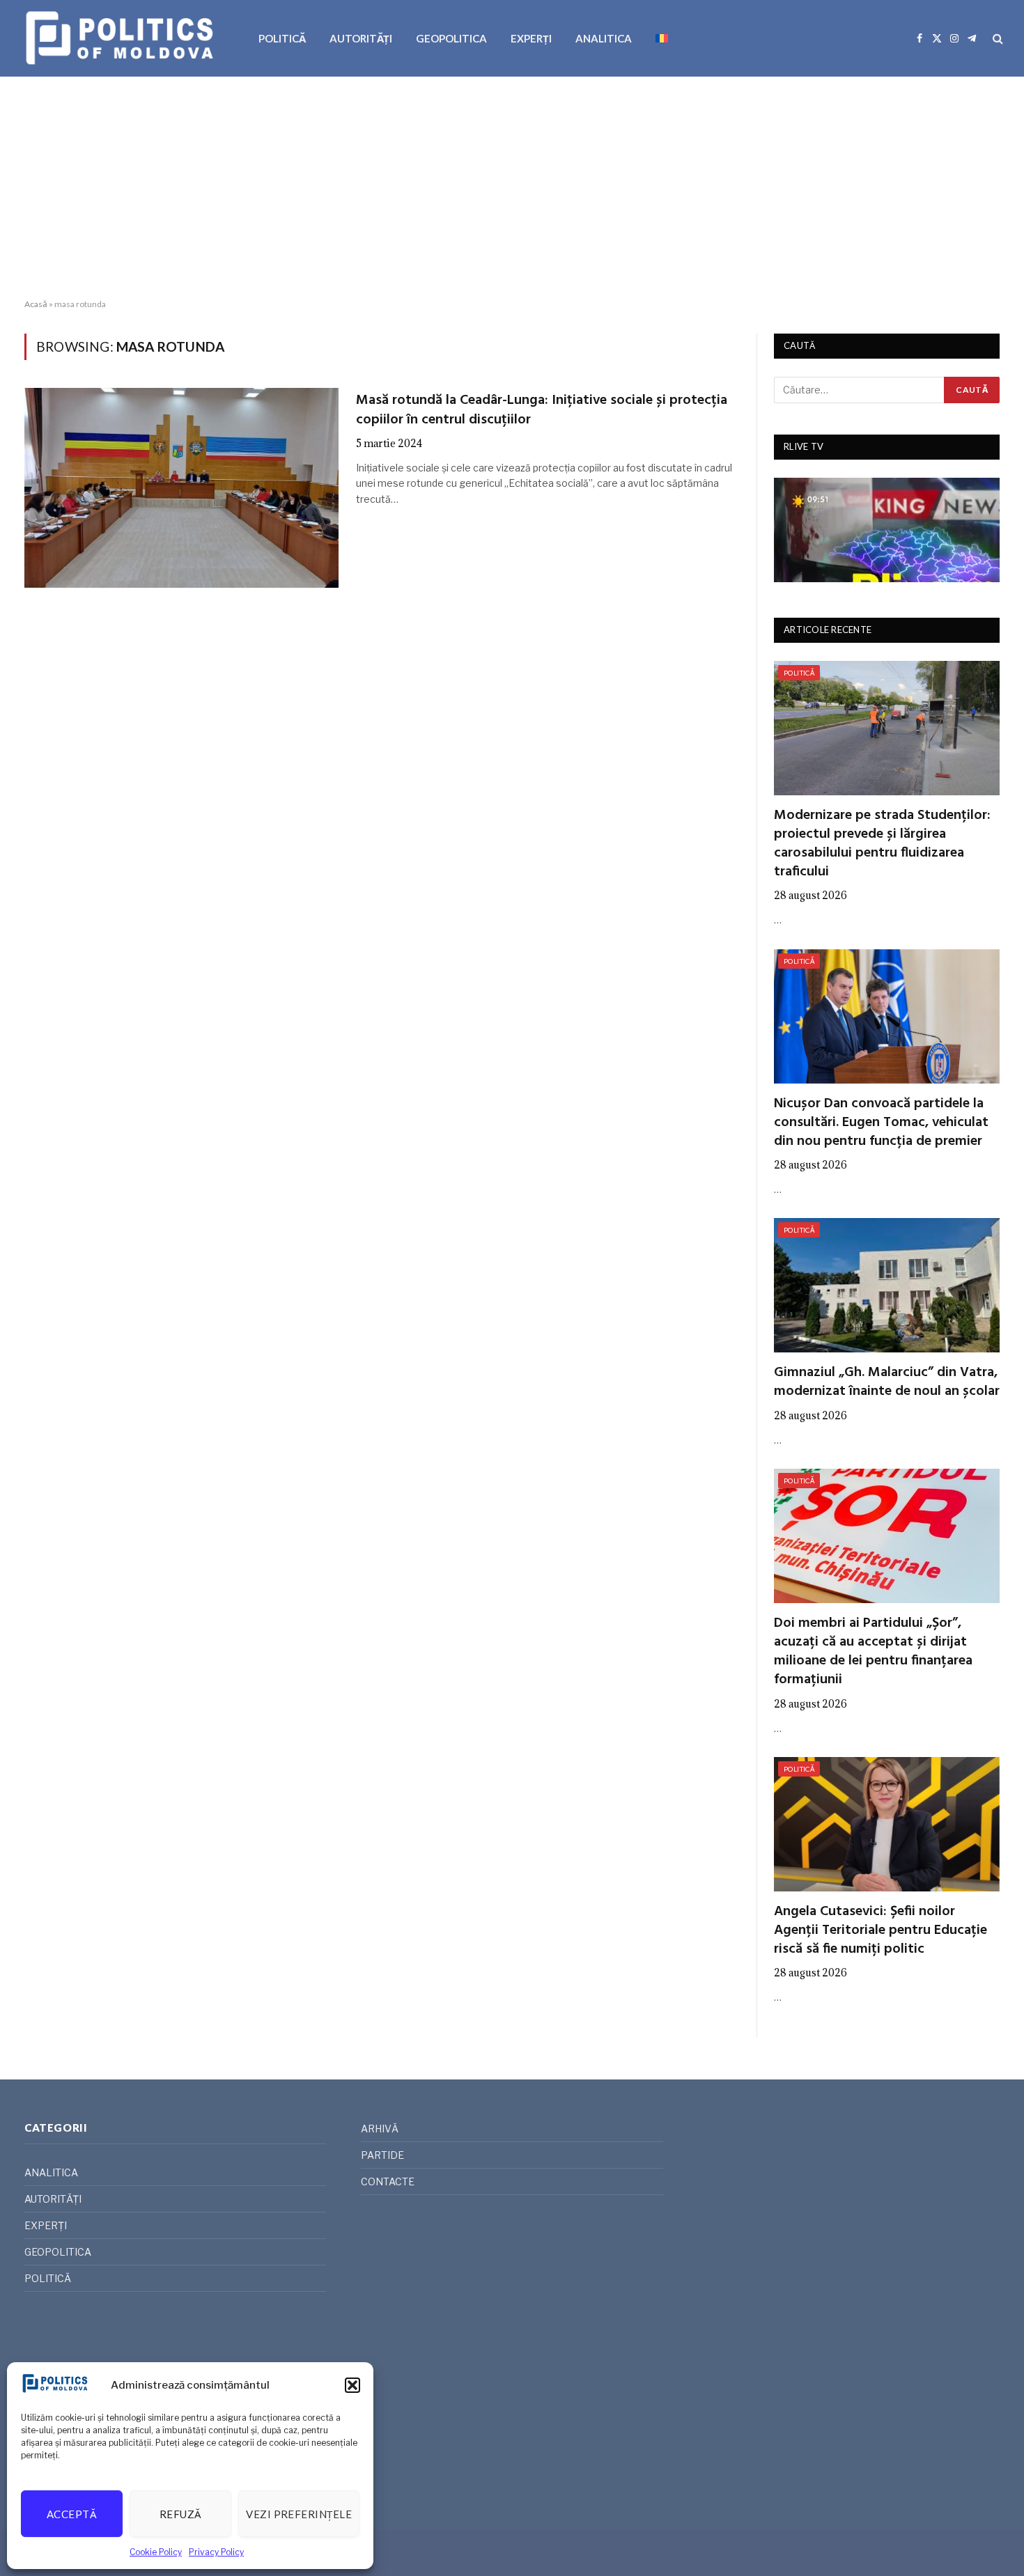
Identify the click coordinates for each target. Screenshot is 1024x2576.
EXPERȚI (531, 38)
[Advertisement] (512, 188)
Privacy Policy (216, 2552)
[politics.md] (122, 38)
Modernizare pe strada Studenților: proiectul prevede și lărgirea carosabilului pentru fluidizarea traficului (882, 844)
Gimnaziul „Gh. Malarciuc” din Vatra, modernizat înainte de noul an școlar (887, 1382)
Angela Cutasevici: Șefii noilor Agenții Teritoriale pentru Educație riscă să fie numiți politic (881, 1931)
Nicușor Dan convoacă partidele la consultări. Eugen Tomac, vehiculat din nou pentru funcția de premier (881, 1123)
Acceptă (72, 2514)
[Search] (996, 39)
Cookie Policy (156, 2552)
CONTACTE (388, 2181)
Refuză (181, 2514)
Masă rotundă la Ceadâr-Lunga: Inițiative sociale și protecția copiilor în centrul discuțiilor (542, 410)
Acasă (36, 304)
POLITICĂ (282, 38)
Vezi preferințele (299, 2514)
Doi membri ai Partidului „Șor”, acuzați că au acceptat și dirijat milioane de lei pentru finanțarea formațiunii (873, 1652)
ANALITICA (604, 38)
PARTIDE (382, 2155)
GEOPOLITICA (451, 38)
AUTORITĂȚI (361, 38)
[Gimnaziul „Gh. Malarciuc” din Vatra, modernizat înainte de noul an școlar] (887, 1285)
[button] (352, 2385)
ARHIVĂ (380, 2129)
